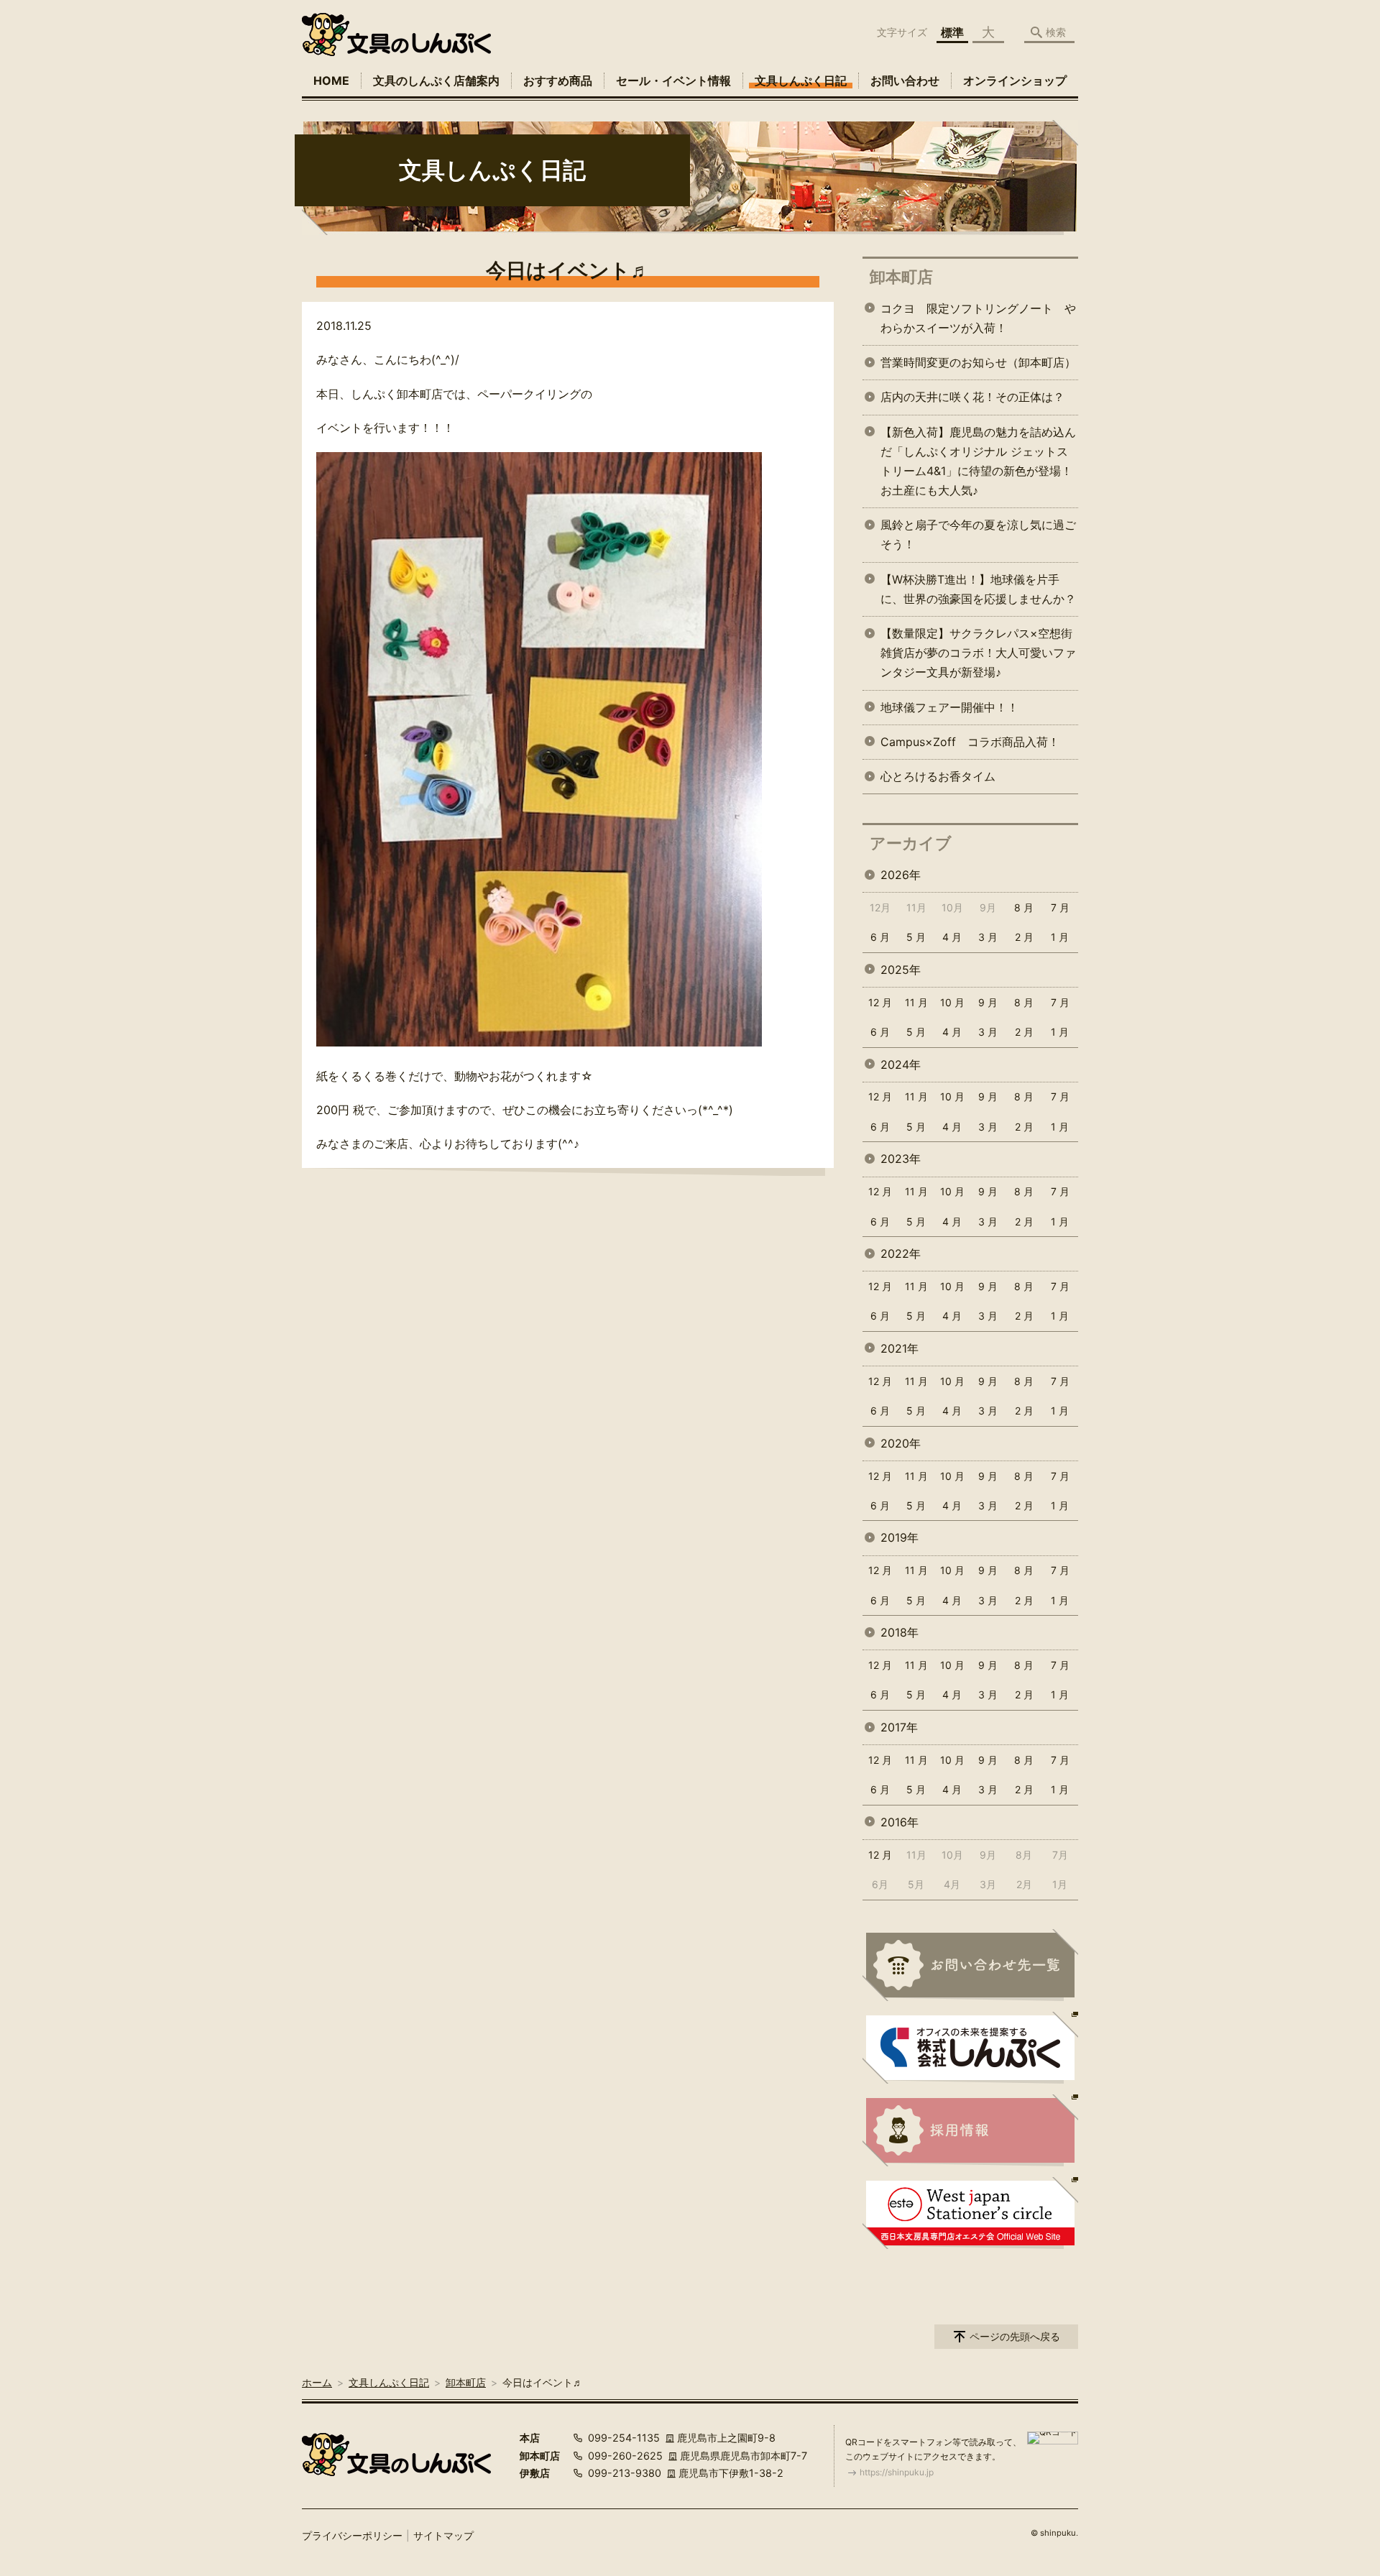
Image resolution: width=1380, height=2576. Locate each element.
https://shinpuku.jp (897, 2472)
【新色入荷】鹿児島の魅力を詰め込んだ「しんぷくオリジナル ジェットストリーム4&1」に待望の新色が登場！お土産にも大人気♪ (978, 461)
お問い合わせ (905, 80)
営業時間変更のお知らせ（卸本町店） (978, 362)
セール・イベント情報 (673, 80)
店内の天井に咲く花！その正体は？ (972, 397)
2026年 (901, 875)
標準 (952, 32)
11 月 (916, 1002)
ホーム (317, 2382)
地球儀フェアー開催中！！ (949, 707)
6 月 (880, 937)
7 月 (1060, 907)
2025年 (901, 970)
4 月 (952, 937)
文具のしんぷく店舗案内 (436, 80)
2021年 (900, 1348)
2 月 (1024, 937)
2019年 (900, 1537)
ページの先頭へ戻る (1015, 2336)
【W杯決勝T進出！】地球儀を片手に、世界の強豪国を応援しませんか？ (978, 589)
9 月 (988, 1002)
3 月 (988, 937)
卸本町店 (901, 277)
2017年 (899, 1727)
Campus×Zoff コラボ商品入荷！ (970, 742)
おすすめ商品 (558, 80)
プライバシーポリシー (352, 2535)
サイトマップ (443, 2535)
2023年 (901, 1159)
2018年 (900, 1632)
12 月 (880, 1002)
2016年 (900, 1822)
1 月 (1060, 937)
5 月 (916, 937)
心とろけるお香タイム (938, 776)
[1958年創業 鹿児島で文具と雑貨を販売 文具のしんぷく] (396, 34)
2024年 (901, 1064)
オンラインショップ (1015, 80)
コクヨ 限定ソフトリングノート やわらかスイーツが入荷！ (978, 318)
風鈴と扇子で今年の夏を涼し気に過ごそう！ (978, 534)
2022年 (901, 1253)
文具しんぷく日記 (801, 80)
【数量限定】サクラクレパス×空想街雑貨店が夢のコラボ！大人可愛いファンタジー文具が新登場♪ (978, 653)
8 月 (1024, 907)
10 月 (952, 1002)
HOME (331, 80)
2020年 (901, 1443)
